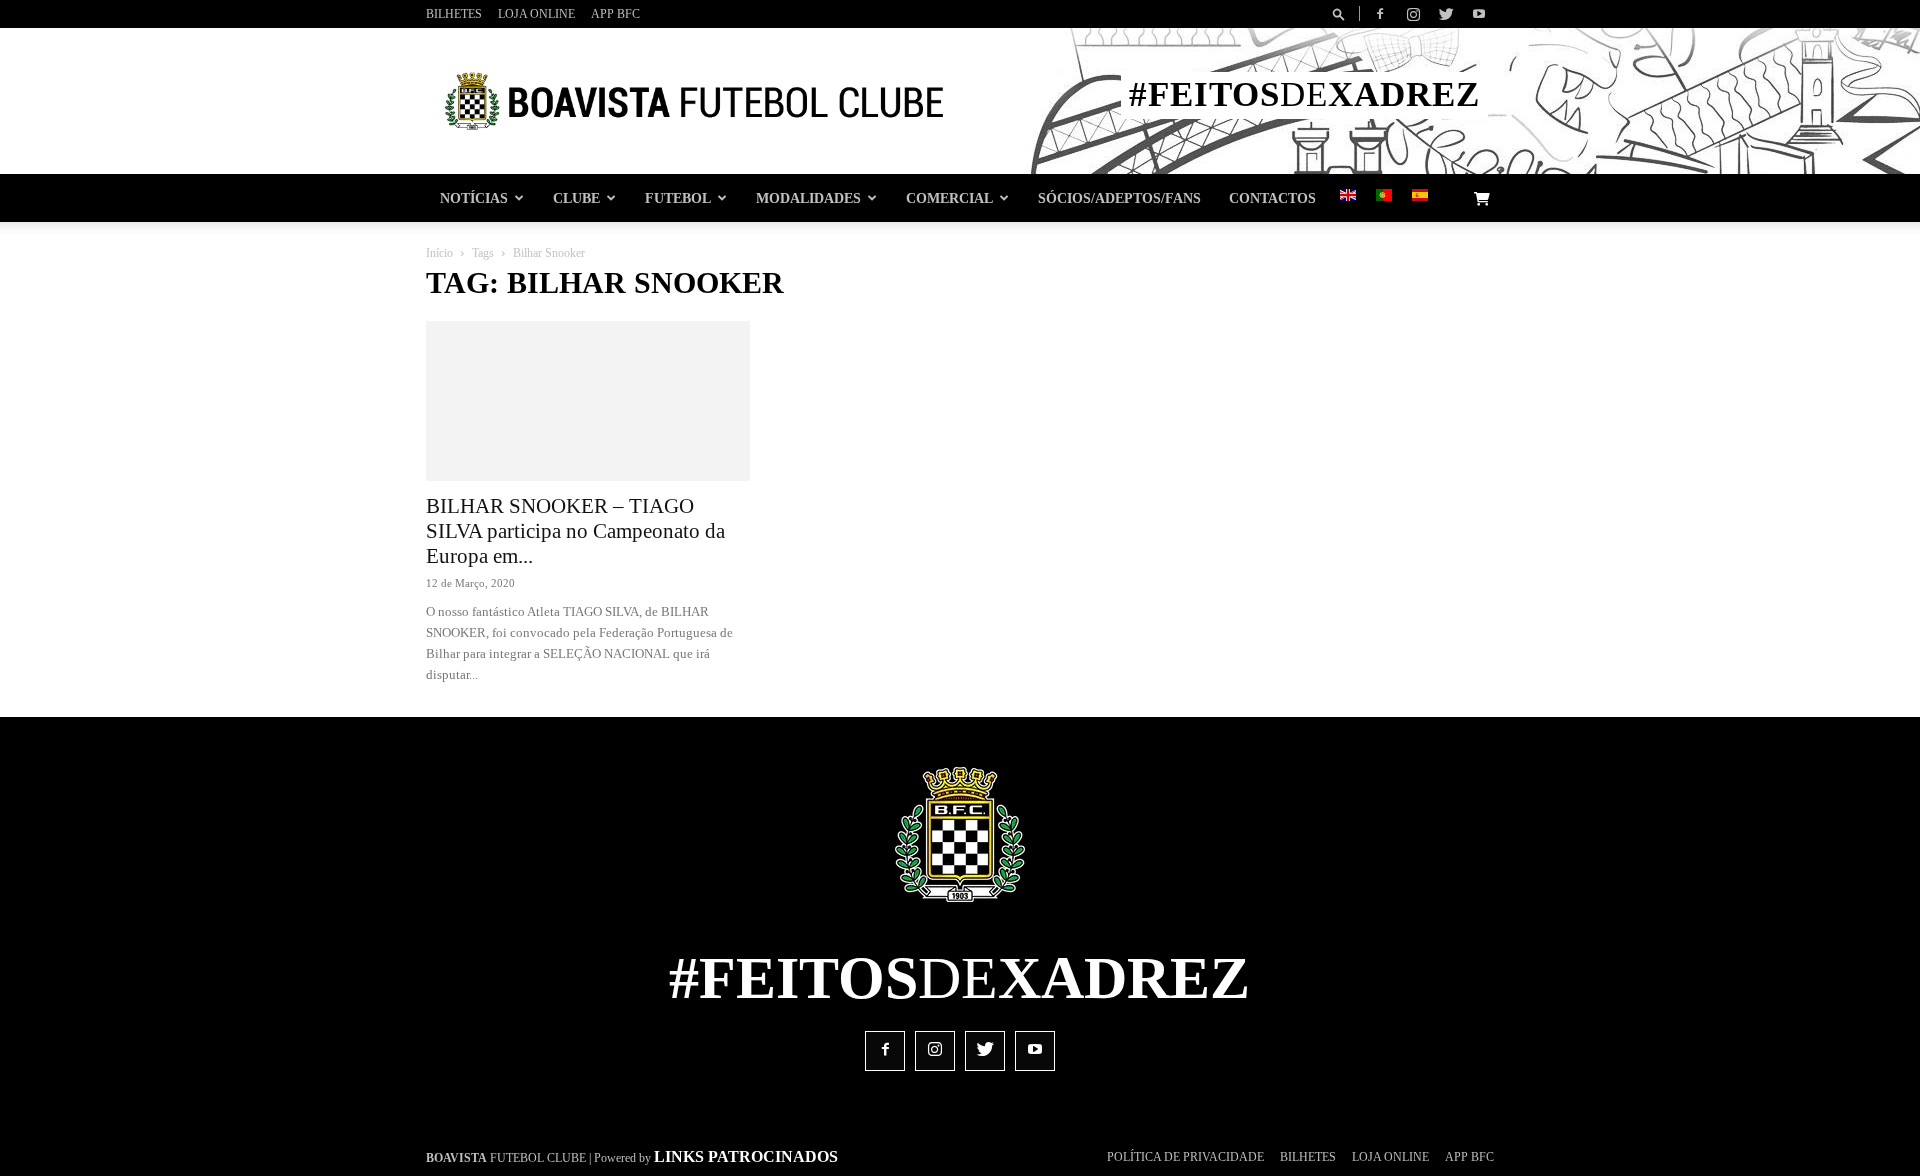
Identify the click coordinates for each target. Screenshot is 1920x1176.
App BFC (615, 14)
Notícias (474, 198)
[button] (1342, 13)
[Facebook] (1380, 14)
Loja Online (536, 14)
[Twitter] (1446, 14)
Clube (576, 198)
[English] (1348, 196)
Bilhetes (454, 14)
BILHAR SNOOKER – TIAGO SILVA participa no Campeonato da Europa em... (575, 531)
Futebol (678, 198)
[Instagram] (1413, 14)
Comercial (949, 198)
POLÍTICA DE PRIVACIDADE (1185, 1157)
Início (439, 253)
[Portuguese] (1384, 196)
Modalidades (808, 198)
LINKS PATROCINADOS (746, 1156)
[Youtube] (1479, 14)
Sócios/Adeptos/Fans (1119, 198)
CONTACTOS (1272, 198)
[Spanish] (1420, 196)
